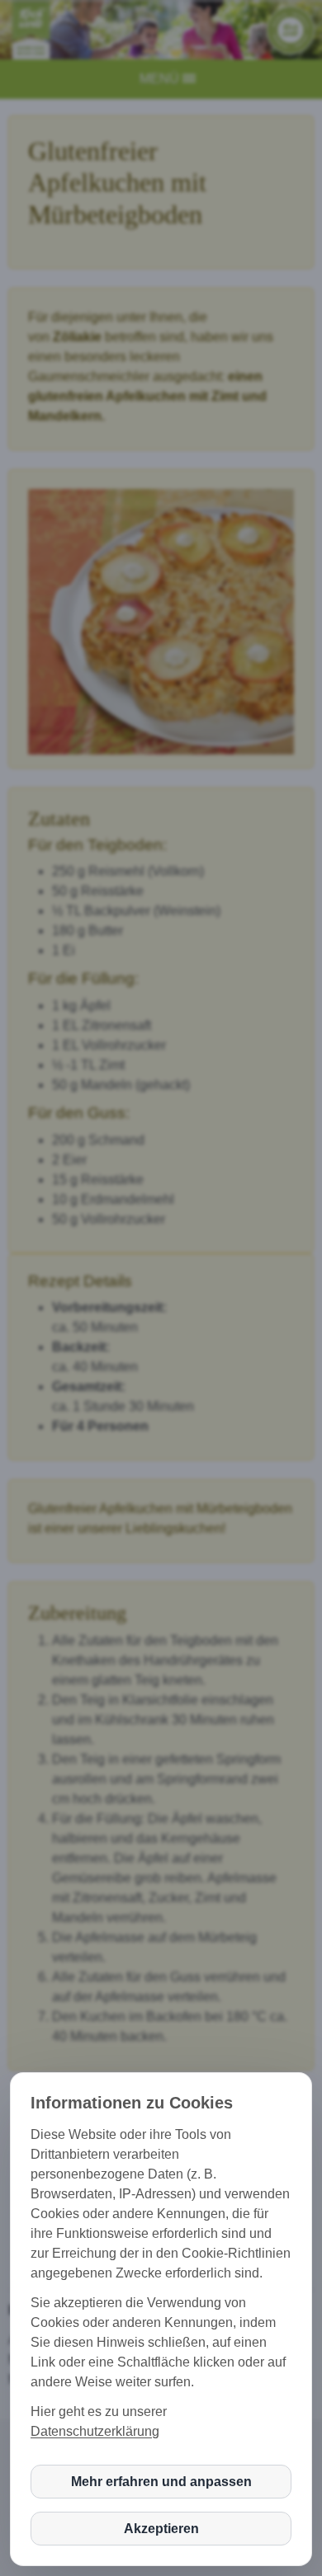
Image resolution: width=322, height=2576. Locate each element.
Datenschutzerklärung (95, 2431)
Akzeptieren (161, 2529)
